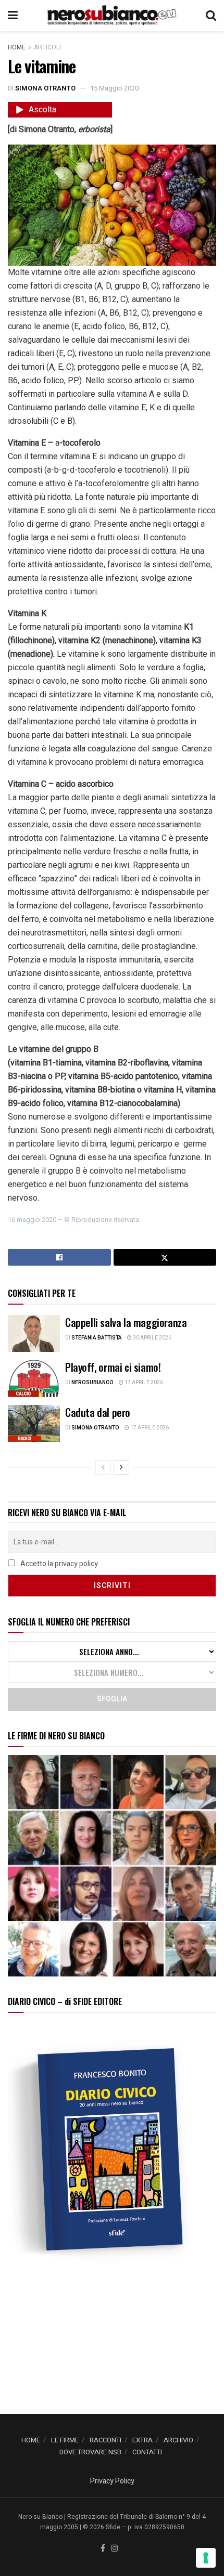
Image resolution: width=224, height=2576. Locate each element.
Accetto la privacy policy (58, 1564)
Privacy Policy (112, 2481)
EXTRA (142, 2440)
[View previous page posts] (103, 1467)
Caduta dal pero (98, 1412)
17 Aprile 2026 (143, 1383)
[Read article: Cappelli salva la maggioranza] (34, 1334)
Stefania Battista (97, 1338)
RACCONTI (105, 2440)
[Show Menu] (13, 16)
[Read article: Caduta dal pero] (34, 1424)
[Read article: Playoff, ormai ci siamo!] (34, 1378)
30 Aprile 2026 (152, 1338)
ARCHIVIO (178, 2440)
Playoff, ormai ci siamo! (113, 1367)
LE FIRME (65, 2440)
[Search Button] (211, 16)
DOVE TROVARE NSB (90, 2452)
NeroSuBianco (92, 1383)
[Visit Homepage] (111, 16)
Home (17, 47)
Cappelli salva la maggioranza (126, 1322)
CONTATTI (147, 2452)
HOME (31, 2440)
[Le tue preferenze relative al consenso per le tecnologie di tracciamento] (206, 2558)
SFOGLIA (112, 1699)
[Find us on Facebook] (103, 2549)
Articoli (47, 47)
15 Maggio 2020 (114, 88)
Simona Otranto (45, 88)
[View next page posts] (121, 1467)
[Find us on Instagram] (115, 2549)
